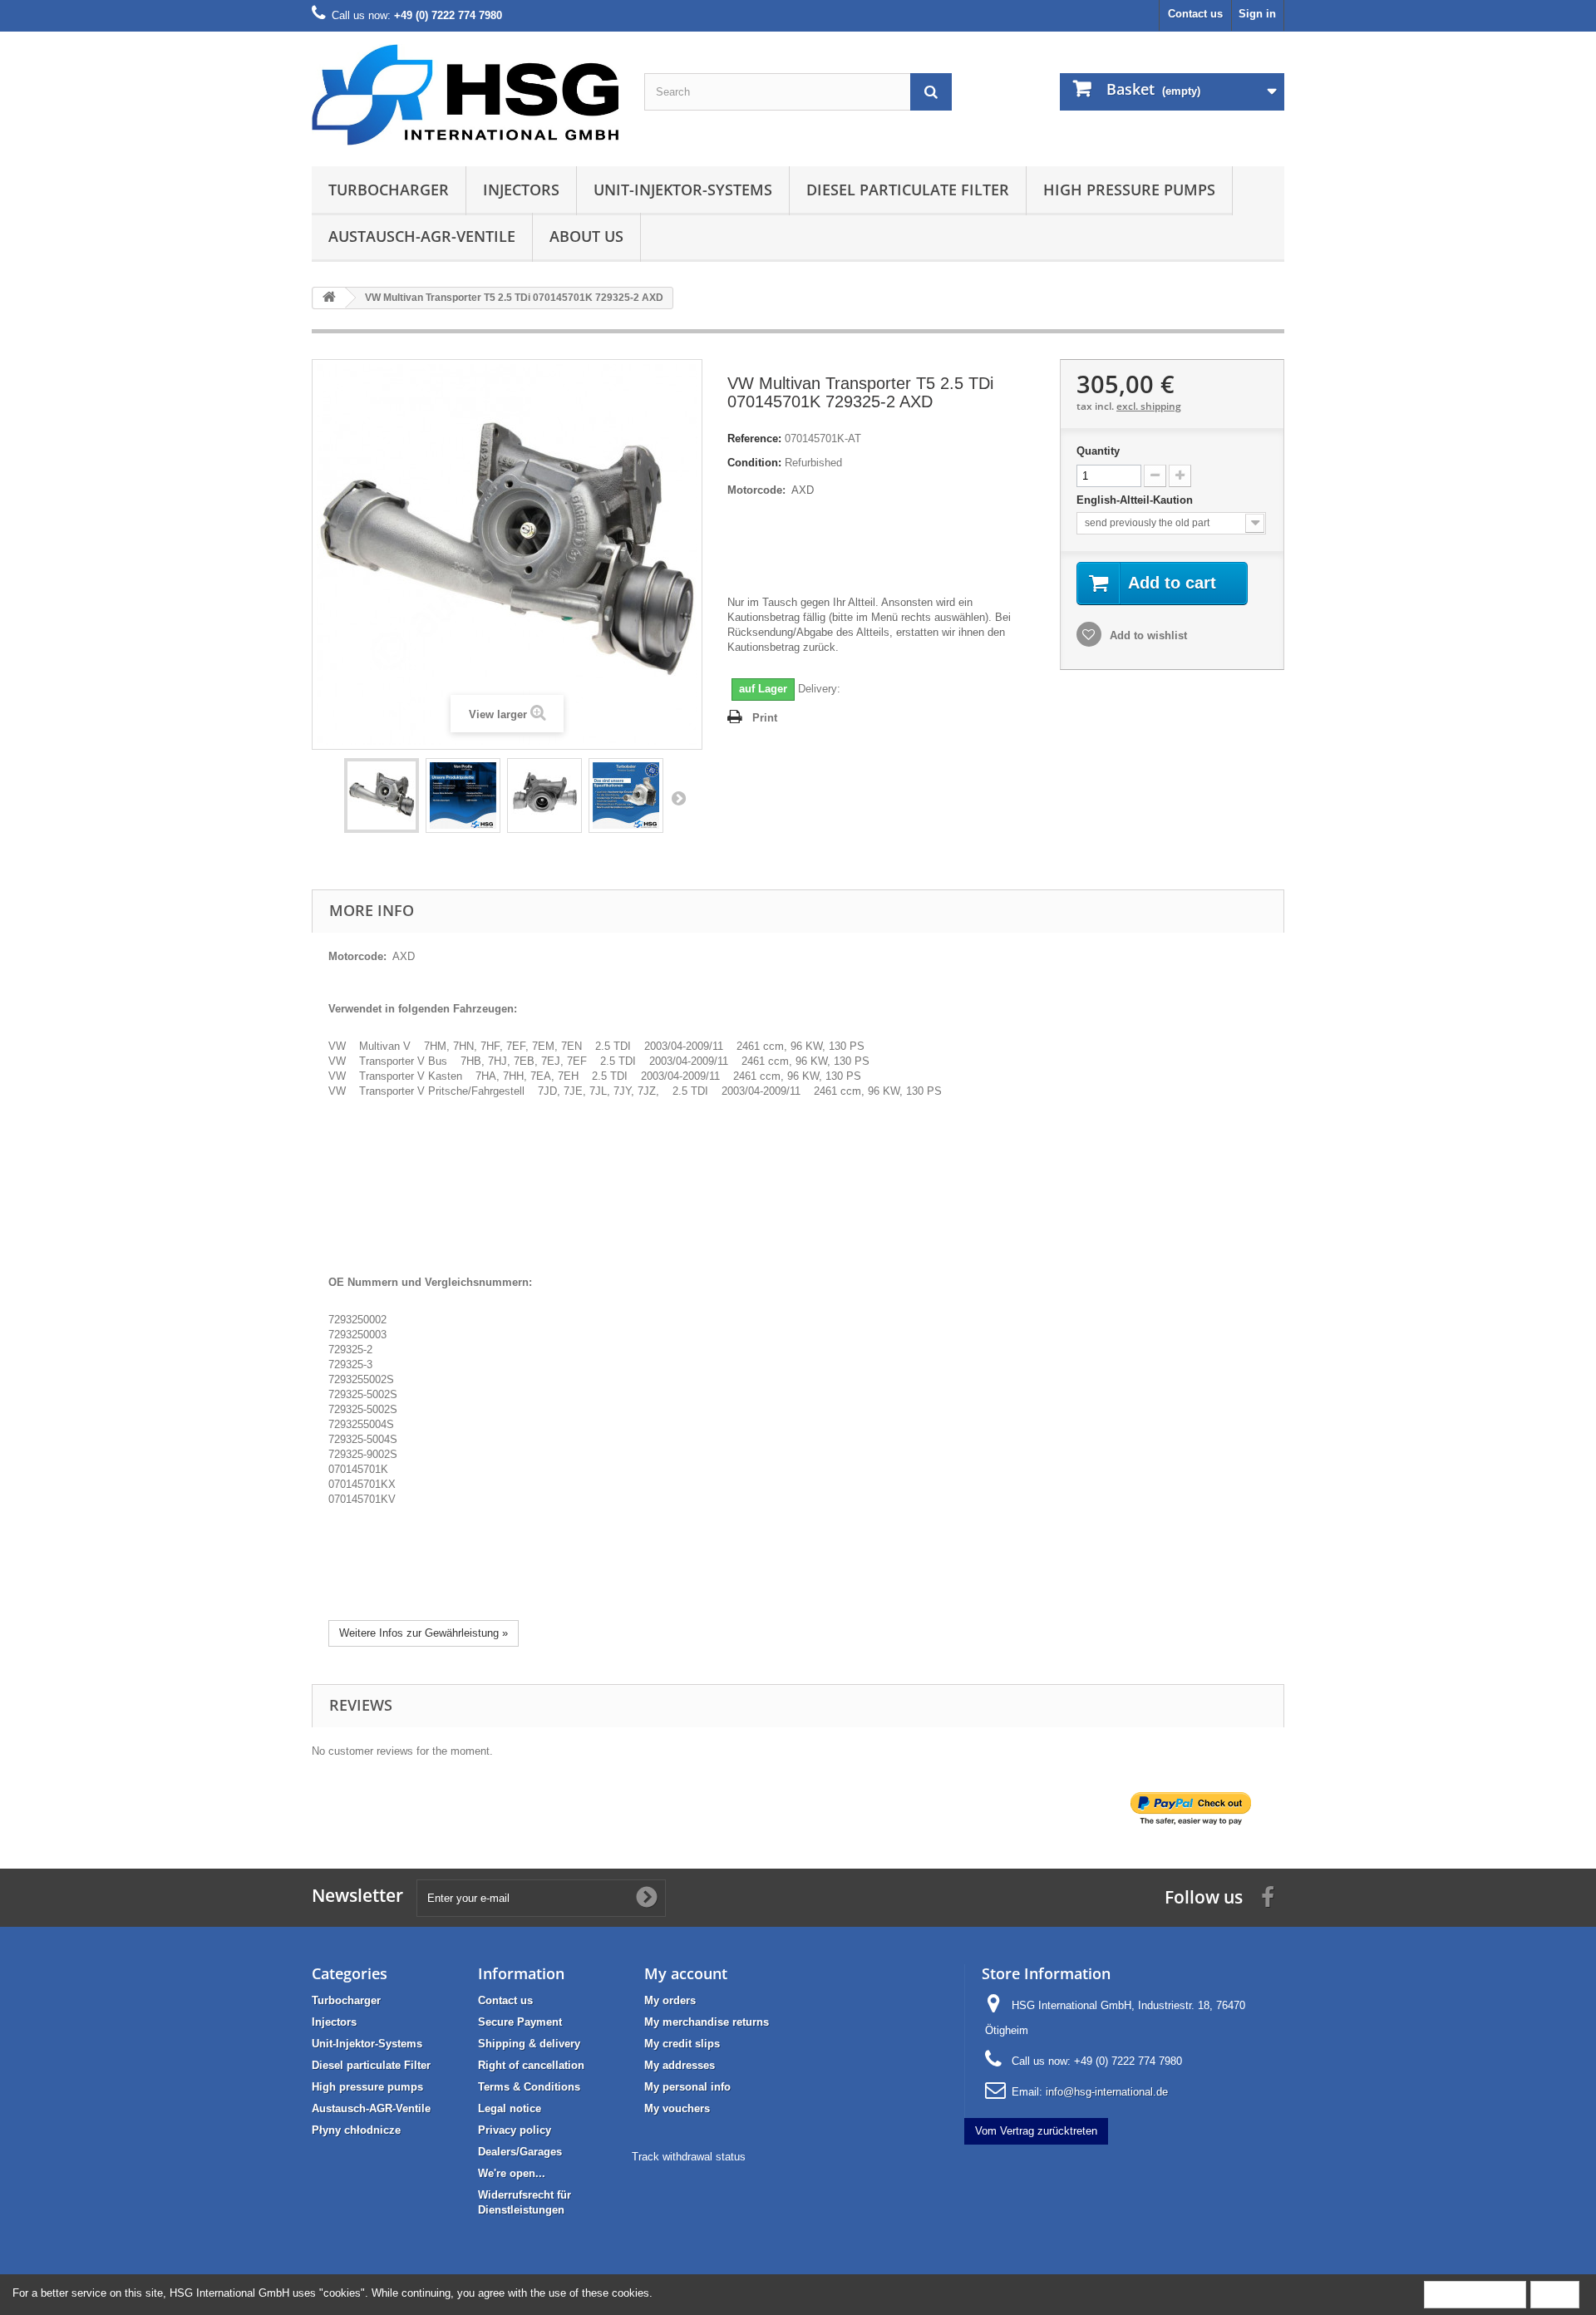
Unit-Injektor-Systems (683, 190)
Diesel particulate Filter (908, 190)
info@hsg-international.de (1107, 2092)
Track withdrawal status (689, 2157)
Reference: (754, 438)
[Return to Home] (329, 298)
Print (765, 718)
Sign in (1257, 14)
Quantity (1098, 451)
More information (1475, 2294)
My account (686, 1973)
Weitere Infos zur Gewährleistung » (424, 1633)
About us (586, 236)
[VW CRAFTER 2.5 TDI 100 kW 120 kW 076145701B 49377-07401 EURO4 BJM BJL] (382, 795)
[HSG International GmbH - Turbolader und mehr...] (465, 95)
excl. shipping (1149, 406)
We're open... (512, 2173)
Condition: (754, 463)
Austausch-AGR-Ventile (422, 236)
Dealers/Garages (520, 2152)
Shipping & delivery (529, 2044)
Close (1555, 2294)
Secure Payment (520, 2022)
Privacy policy (515, 2130)
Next (678, 798)
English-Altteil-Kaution (1136, 500)
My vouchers (677, 2108)
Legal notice (510, 2108)
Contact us (1195, 14)
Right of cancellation (531, 2065)
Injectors (521, 190)
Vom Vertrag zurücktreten (1036, 2131)
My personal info (687, 2087)
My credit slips (682, 2044)
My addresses (680, 2065)
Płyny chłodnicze (356, 2130)
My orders (670, 2000)
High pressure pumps (1129, 190)
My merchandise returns (707, 2022)
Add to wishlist (1147, 635)
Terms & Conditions (529, 2087)
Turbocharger (389, 190)
